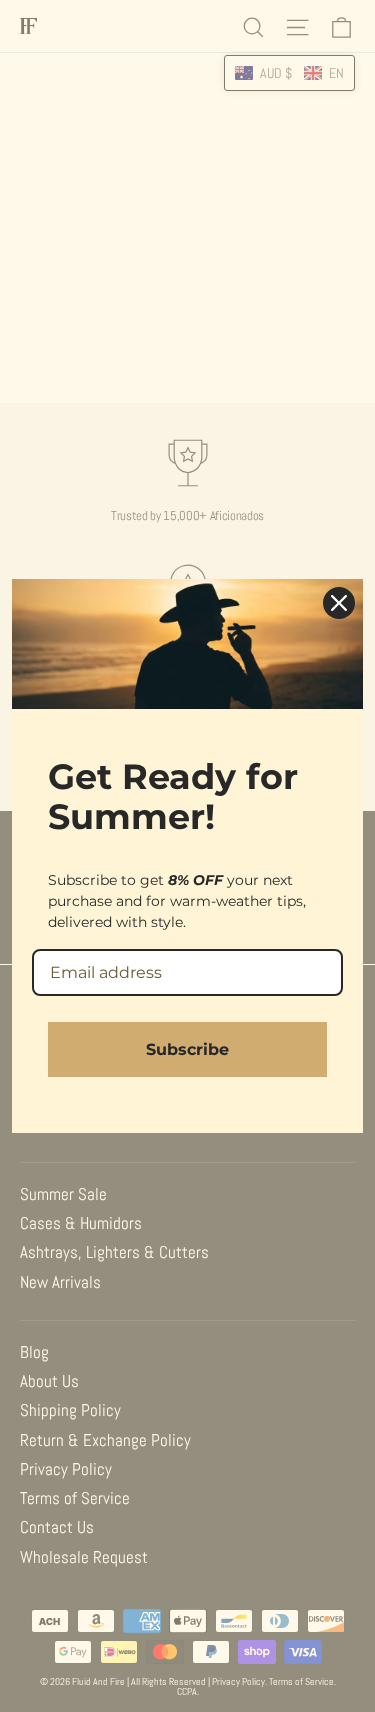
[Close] (339, 603)
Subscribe (187, 1049)
